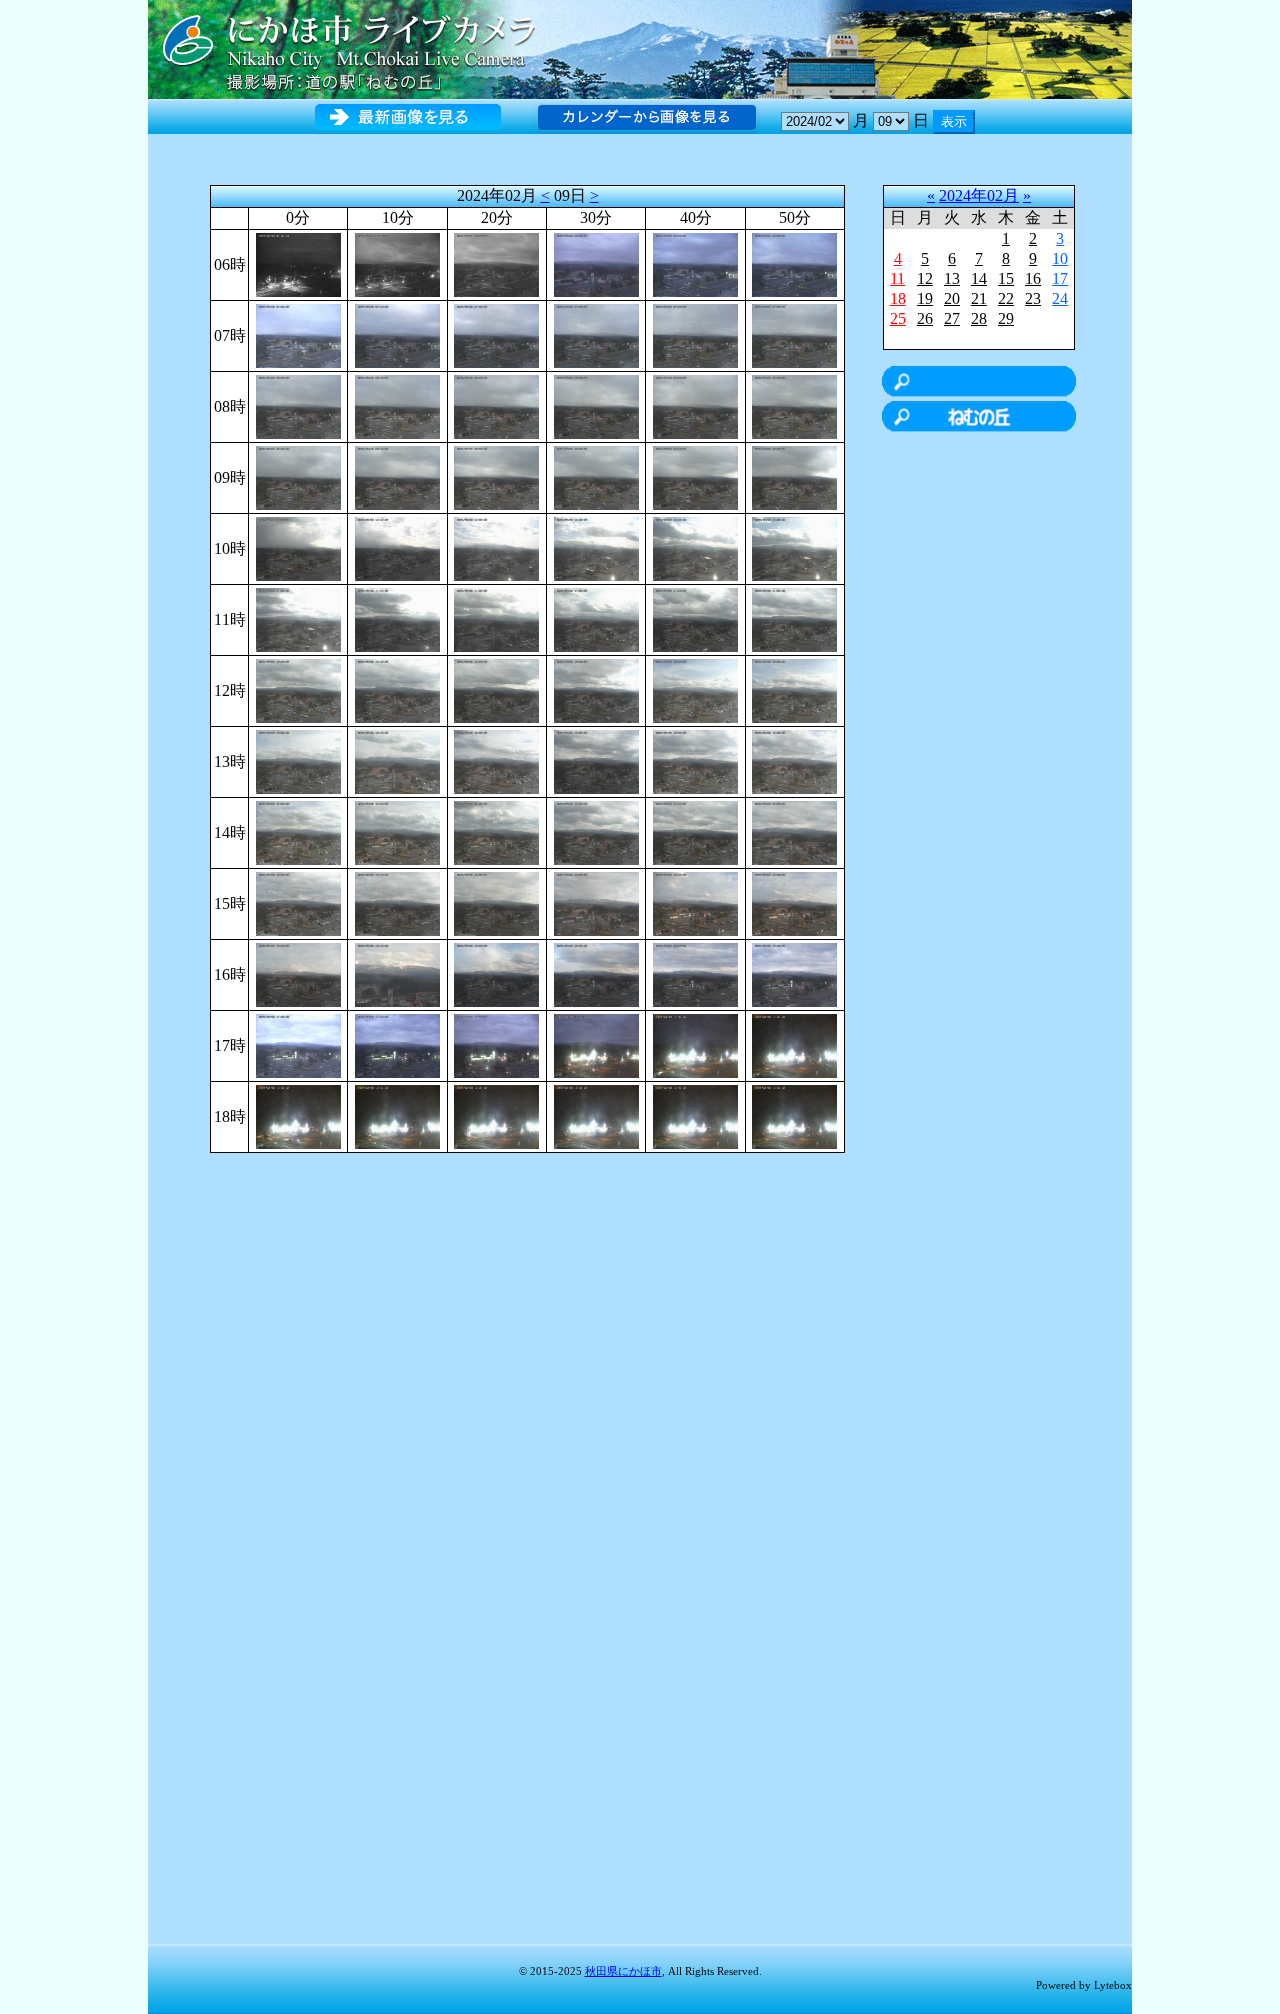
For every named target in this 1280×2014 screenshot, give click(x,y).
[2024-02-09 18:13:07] (397, 1115)
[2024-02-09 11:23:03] (496, 618)
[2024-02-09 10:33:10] (596, 547)
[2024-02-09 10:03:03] (298, 547)
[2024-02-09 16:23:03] (496, 973)
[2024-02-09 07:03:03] (298, 334)
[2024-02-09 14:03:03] (298, 831)
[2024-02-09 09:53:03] (794, 476)
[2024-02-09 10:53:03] (794, 547)
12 (925, 278)
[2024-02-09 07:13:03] (397, 334)
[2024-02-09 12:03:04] (298, 689)
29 (1006, 318)
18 (898, 298)
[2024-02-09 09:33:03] (596, 476)
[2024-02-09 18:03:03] (298, 1115)
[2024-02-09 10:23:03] (496, 547)
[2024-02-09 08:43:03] (695, 405)
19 (925, 298)
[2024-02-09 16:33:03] (596, 973)
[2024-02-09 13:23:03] (496, 760)
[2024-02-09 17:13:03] (397, 1044)
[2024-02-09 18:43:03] (695, 1115)
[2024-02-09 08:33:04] (596, 405)
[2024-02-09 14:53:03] (794, 831)
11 (897, 278)
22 (1006, 298)
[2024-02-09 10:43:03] (695, 547)
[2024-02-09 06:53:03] (794, 263)
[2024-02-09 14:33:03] (596, 831)
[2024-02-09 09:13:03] (397, 476)
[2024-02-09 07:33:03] (596, 334)
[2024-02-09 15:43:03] (695, 902)
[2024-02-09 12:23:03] (496, 689)
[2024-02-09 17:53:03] (794, 1044)
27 (952, 318)
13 (952, 278)
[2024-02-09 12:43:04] (695, 689)
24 (1060, 298)
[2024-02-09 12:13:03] (397, 689)
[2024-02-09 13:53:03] (794, 760)
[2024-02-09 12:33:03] (596, 689)
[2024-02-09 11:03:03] (298, 618)
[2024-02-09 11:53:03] (794, 618)
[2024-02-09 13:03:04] (298, 760)
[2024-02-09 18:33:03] (596, 1115)
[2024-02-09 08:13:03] (397, 405)
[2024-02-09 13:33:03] (596, 760)
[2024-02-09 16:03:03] (298, 973)
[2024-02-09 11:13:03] (397, 618)
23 (1033, 298)
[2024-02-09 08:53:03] (794, 405)
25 (898, 318)
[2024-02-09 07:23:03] (496, 334)
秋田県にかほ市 (623, 1971)
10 (1060, 258)
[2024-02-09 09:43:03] (695, 476)
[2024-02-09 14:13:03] (397, 831)
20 (952, 298)
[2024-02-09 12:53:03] (794, 689)
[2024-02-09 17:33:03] (596, 1044)
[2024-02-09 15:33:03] (596, 902)
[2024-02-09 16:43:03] (695, 973)
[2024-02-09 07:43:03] (695, 334)
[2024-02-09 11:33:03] (596, 618)
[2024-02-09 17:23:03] (496, 1044)
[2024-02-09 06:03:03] (298, 263)
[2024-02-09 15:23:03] (496, 902)
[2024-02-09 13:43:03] (695, 760)
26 (925, 318)
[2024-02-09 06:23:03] (496, 263)
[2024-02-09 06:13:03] (397, 263)
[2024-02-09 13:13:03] (397, 760)
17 (1060, 278)
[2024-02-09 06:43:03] (695, 263)
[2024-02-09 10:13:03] (397, 547)
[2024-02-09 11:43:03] (695, 618)
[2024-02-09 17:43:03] (695, 1044)
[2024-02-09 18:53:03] (794, 1115)
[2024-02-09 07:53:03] (794, 334)
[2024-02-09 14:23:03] (496, 831)
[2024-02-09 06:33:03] (596, 263)
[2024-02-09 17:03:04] (298, 1044)
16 (1033, 278)
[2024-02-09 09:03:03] (298, 476)
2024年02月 (979, 195)
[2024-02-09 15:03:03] (298, 902)
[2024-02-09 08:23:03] (496, 405)
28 (979, 318)
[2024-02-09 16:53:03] (794, 973)
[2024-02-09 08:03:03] (298, 405)
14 (979, 278)
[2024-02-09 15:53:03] (794, 902)
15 (1006, 278)
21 (979, 298)
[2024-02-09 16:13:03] (397, 973)
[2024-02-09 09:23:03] (496, 476)
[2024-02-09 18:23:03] (496, 1115)
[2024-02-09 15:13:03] (397, 902)
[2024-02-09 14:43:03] (695, 831)
